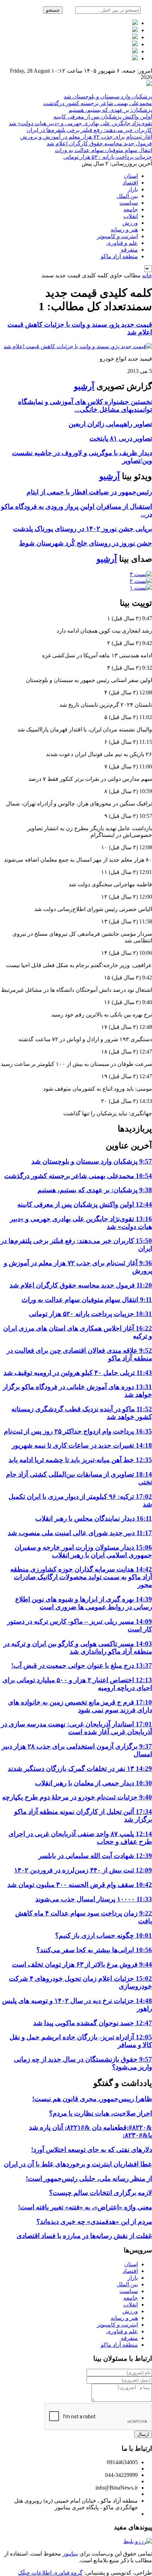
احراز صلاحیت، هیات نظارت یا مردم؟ (101, 2113)
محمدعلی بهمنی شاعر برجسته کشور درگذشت (98, 103)
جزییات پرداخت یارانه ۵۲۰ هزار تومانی (108, 157)
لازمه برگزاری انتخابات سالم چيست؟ (101, 2193)
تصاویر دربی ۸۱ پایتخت (121, 438)
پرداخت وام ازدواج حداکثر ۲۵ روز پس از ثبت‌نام (78, 1431)
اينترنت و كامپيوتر (117, 236)
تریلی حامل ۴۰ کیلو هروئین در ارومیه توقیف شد (78, 1373)
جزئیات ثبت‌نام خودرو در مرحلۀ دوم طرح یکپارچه (77, 1797)
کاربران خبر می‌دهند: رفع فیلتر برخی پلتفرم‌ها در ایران (89, 130)
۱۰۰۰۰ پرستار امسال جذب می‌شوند (94, 1899)
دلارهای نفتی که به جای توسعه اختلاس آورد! (92, 2150)
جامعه (131, 209)
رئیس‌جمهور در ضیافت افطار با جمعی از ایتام (89, 492)
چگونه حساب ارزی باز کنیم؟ (104, 1935)
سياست (129, 203)
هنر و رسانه (124, 230)
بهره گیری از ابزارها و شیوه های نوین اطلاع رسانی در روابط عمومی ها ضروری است (84, 1603)
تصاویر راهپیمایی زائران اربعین (110, 424)
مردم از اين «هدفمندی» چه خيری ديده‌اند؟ (94, 2222)
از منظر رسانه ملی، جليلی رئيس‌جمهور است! (89, 2179)
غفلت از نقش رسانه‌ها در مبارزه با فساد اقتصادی (84, 2236)
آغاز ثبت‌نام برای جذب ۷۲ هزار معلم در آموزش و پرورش (86, 137)
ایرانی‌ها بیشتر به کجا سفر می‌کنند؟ (94, 1950)
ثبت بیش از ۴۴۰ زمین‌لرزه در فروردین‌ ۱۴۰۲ (83, 1870)
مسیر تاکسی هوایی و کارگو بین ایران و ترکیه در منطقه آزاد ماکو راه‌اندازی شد (78, 1648)
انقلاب (131, 216)
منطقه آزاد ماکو (119, 256)
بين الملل (127, 196)
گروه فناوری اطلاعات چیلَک (50, 2573)
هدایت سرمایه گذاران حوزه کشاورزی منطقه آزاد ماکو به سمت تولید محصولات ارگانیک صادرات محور (81, 1577)
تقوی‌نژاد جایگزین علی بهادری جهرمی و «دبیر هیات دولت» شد (80, 123)
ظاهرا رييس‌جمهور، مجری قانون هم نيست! (92, 2099)
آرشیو (84, 386)
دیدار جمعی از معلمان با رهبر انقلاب (93, 1783)
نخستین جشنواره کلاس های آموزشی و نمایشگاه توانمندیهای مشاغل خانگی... (85, 406)
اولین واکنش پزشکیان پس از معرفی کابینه (103, 117)
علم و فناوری (122, 243)
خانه (147, 275)
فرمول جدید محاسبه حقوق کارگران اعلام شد (99, 143)
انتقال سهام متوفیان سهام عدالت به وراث (103, 150)
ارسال (143, 2434)
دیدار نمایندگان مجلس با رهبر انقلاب (94, 1518)
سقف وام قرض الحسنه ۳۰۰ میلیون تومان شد (80, 1885)
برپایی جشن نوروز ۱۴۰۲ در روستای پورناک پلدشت (83, 529)
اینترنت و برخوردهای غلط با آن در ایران (78, 2164)
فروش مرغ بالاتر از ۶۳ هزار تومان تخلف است (82, 1964)
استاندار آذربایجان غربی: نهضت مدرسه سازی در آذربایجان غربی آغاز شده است (77, 1728)
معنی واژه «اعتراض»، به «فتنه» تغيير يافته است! (85, 2207)
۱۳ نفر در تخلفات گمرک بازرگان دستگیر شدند (80, 1769)
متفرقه (129, 250)
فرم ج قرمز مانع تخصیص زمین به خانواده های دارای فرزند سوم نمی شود (80, 1706)
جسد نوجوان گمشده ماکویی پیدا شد (93, 2023)
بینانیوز (70, 2554)
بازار (133, 189)
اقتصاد (130, 183)
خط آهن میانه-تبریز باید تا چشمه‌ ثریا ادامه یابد (80, 1460)
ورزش (130, 223)
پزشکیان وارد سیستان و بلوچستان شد (108, 96)
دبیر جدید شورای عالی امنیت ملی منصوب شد (80, 1533)
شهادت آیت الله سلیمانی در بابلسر (95, 1856)
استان (131, 176)
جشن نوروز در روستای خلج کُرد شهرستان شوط (86, 543)
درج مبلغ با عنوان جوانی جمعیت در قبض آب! (82, 1666)
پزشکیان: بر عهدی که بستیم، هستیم (110, 110)
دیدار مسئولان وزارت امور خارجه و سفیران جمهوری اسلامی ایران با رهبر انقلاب (83, 1551)
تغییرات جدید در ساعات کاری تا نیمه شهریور (82, 1445)
